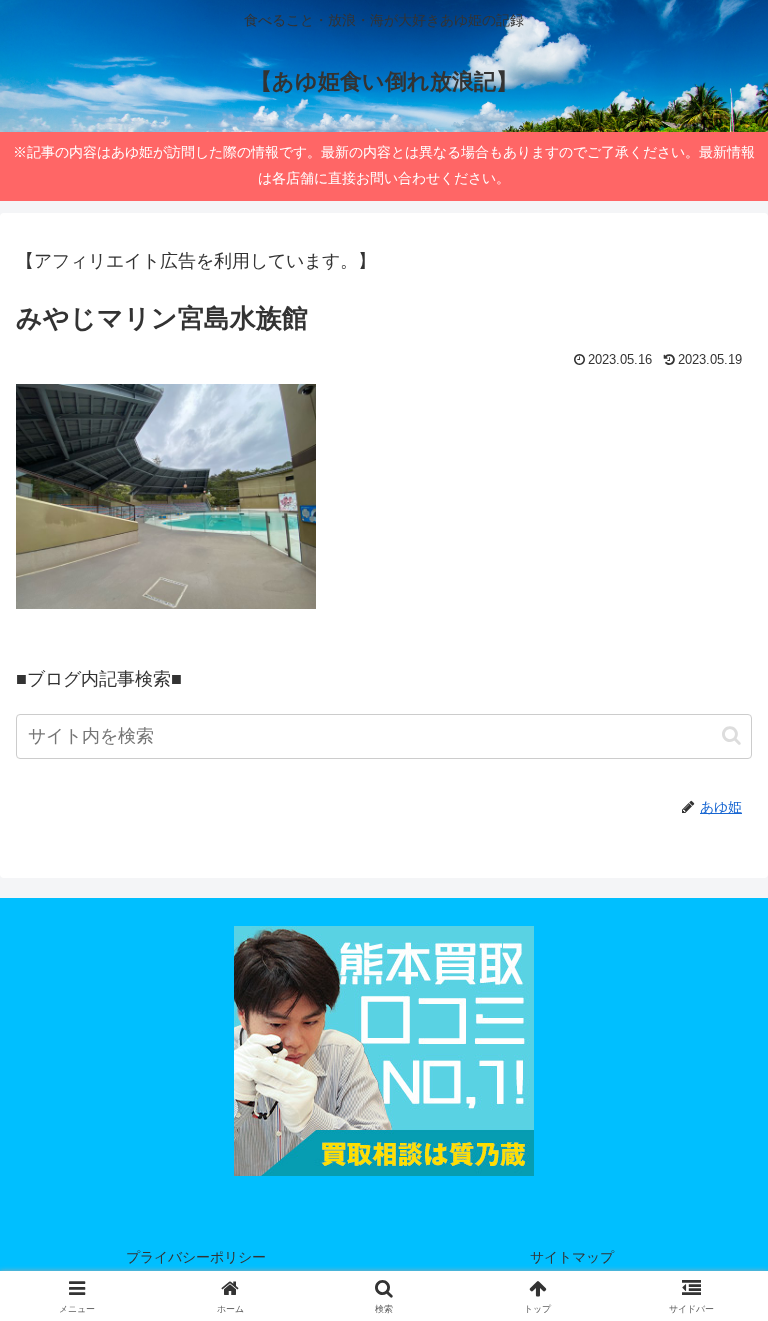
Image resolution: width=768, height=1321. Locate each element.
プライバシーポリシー (196, 1257)
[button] (731, 735)
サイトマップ (572, 1257)
